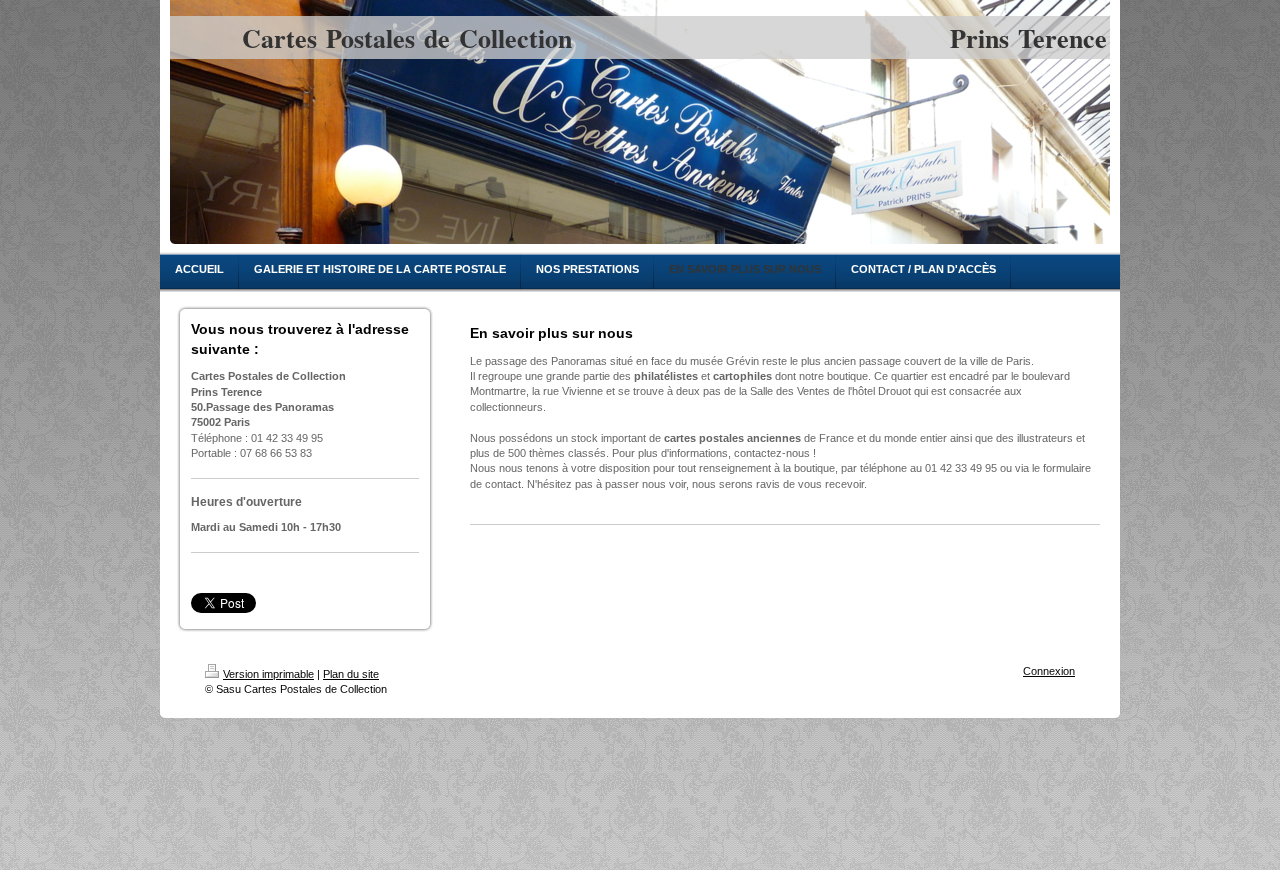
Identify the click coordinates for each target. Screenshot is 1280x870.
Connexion (1049, 671)
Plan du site (351, 674)
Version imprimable (268, 674)
